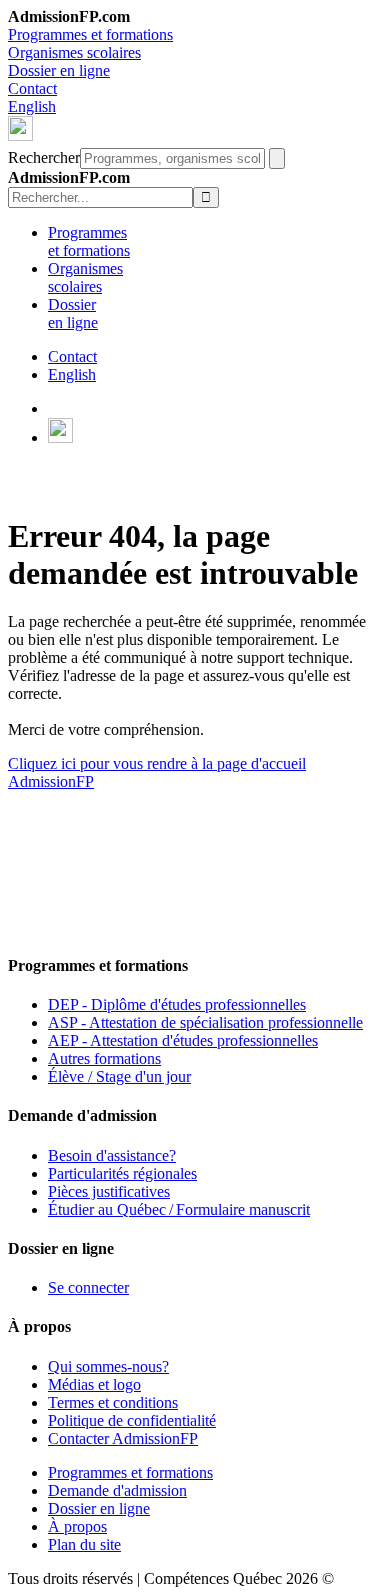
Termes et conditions (113, 1402)
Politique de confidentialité (132, 1420)
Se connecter (88, 1287)
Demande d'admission (117, 1490)
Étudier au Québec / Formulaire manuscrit (179, 1209)
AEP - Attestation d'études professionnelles (183, 1040)
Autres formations (104, 1058)
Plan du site (84, 1544)
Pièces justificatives (109, 1191)
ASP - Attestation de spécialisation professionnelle (205, 1022)
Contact (32, 88)
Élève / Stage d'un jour (119, 1076)
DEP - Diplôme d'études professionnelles (177, 1004)
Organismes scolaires (74, 52)
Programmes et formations (90, 34)
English (32, 106)
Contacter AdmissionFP (123, 1438)
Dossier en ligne (59, 70)
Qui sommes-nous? (108, 1366)
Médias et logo (94, 1384)
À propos (77, 1526)
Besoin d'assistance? (112, 1155)
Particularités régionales (122, 1173)
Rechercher (44, 157)
